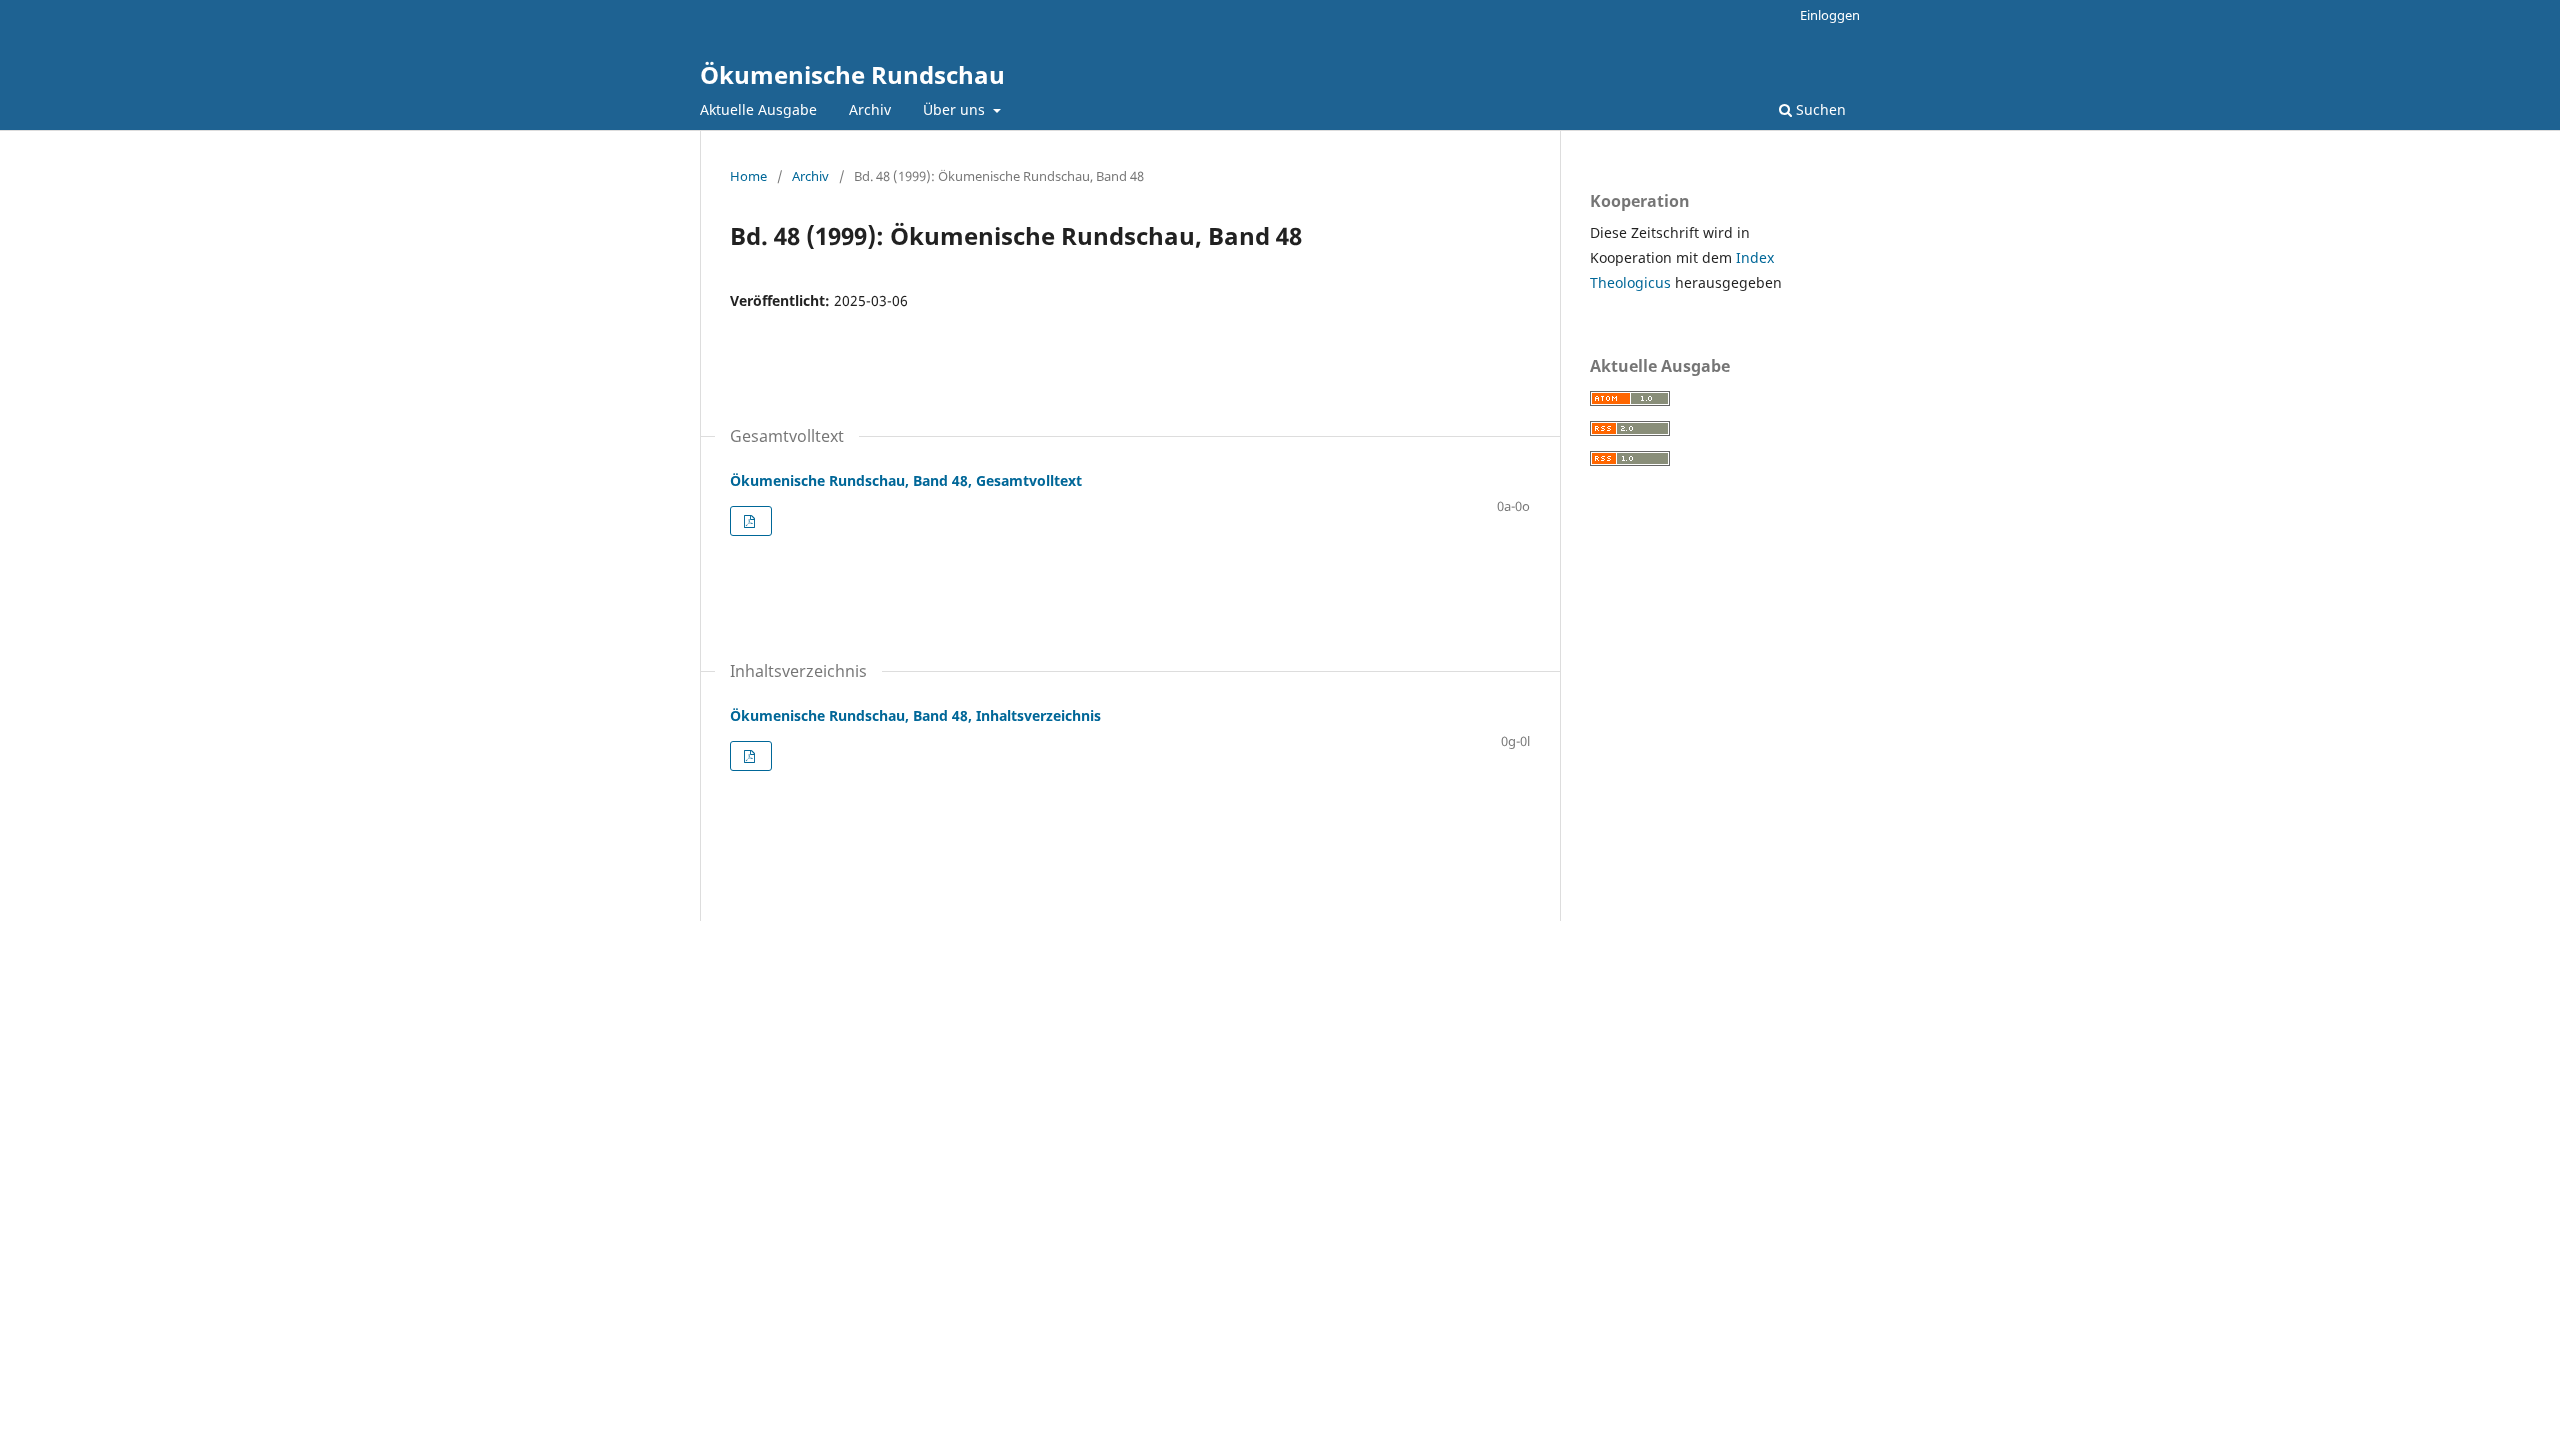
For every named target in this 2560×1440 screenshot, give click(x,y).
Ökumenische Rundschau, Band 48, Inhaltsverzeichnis (915, 715)
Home (748, 176)
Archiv (870, 109)
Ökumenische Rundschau (852, 74)
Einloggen (1830, 15)
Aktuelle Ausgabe (758, 109)
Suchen (1819, 109)
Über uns (956, 109)
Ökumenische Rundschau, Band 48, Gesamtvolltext (906, 480)
